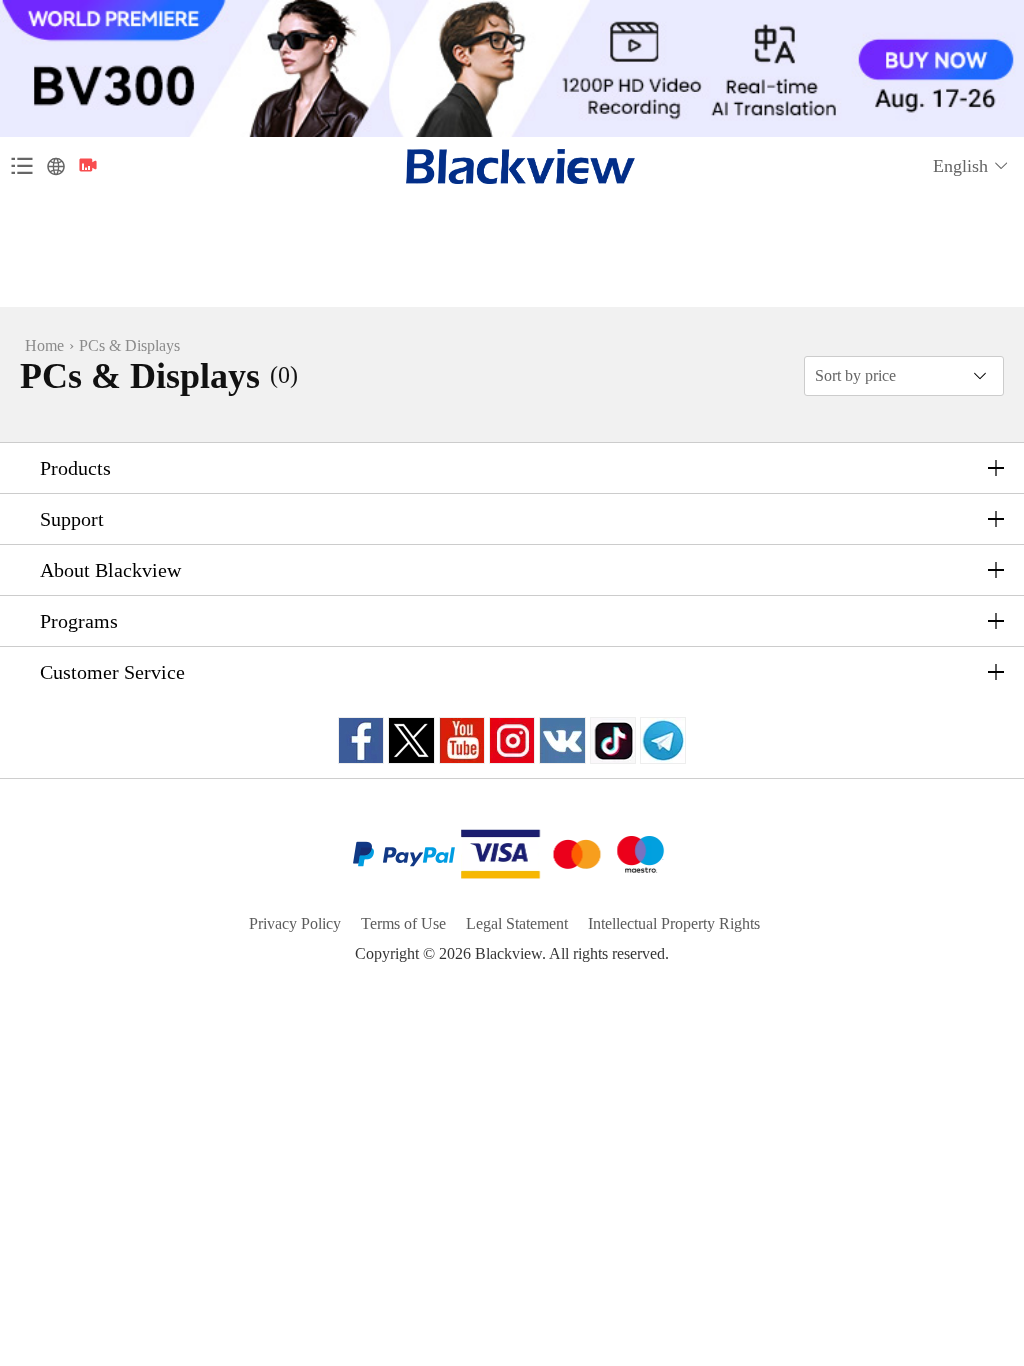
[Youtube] (462, 740)
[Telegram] (663, 740)
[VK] (562, 740)
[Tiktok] (613, 740)
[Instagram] (512, 740)
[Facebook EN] (361, 740)
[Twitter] (411, 740)
